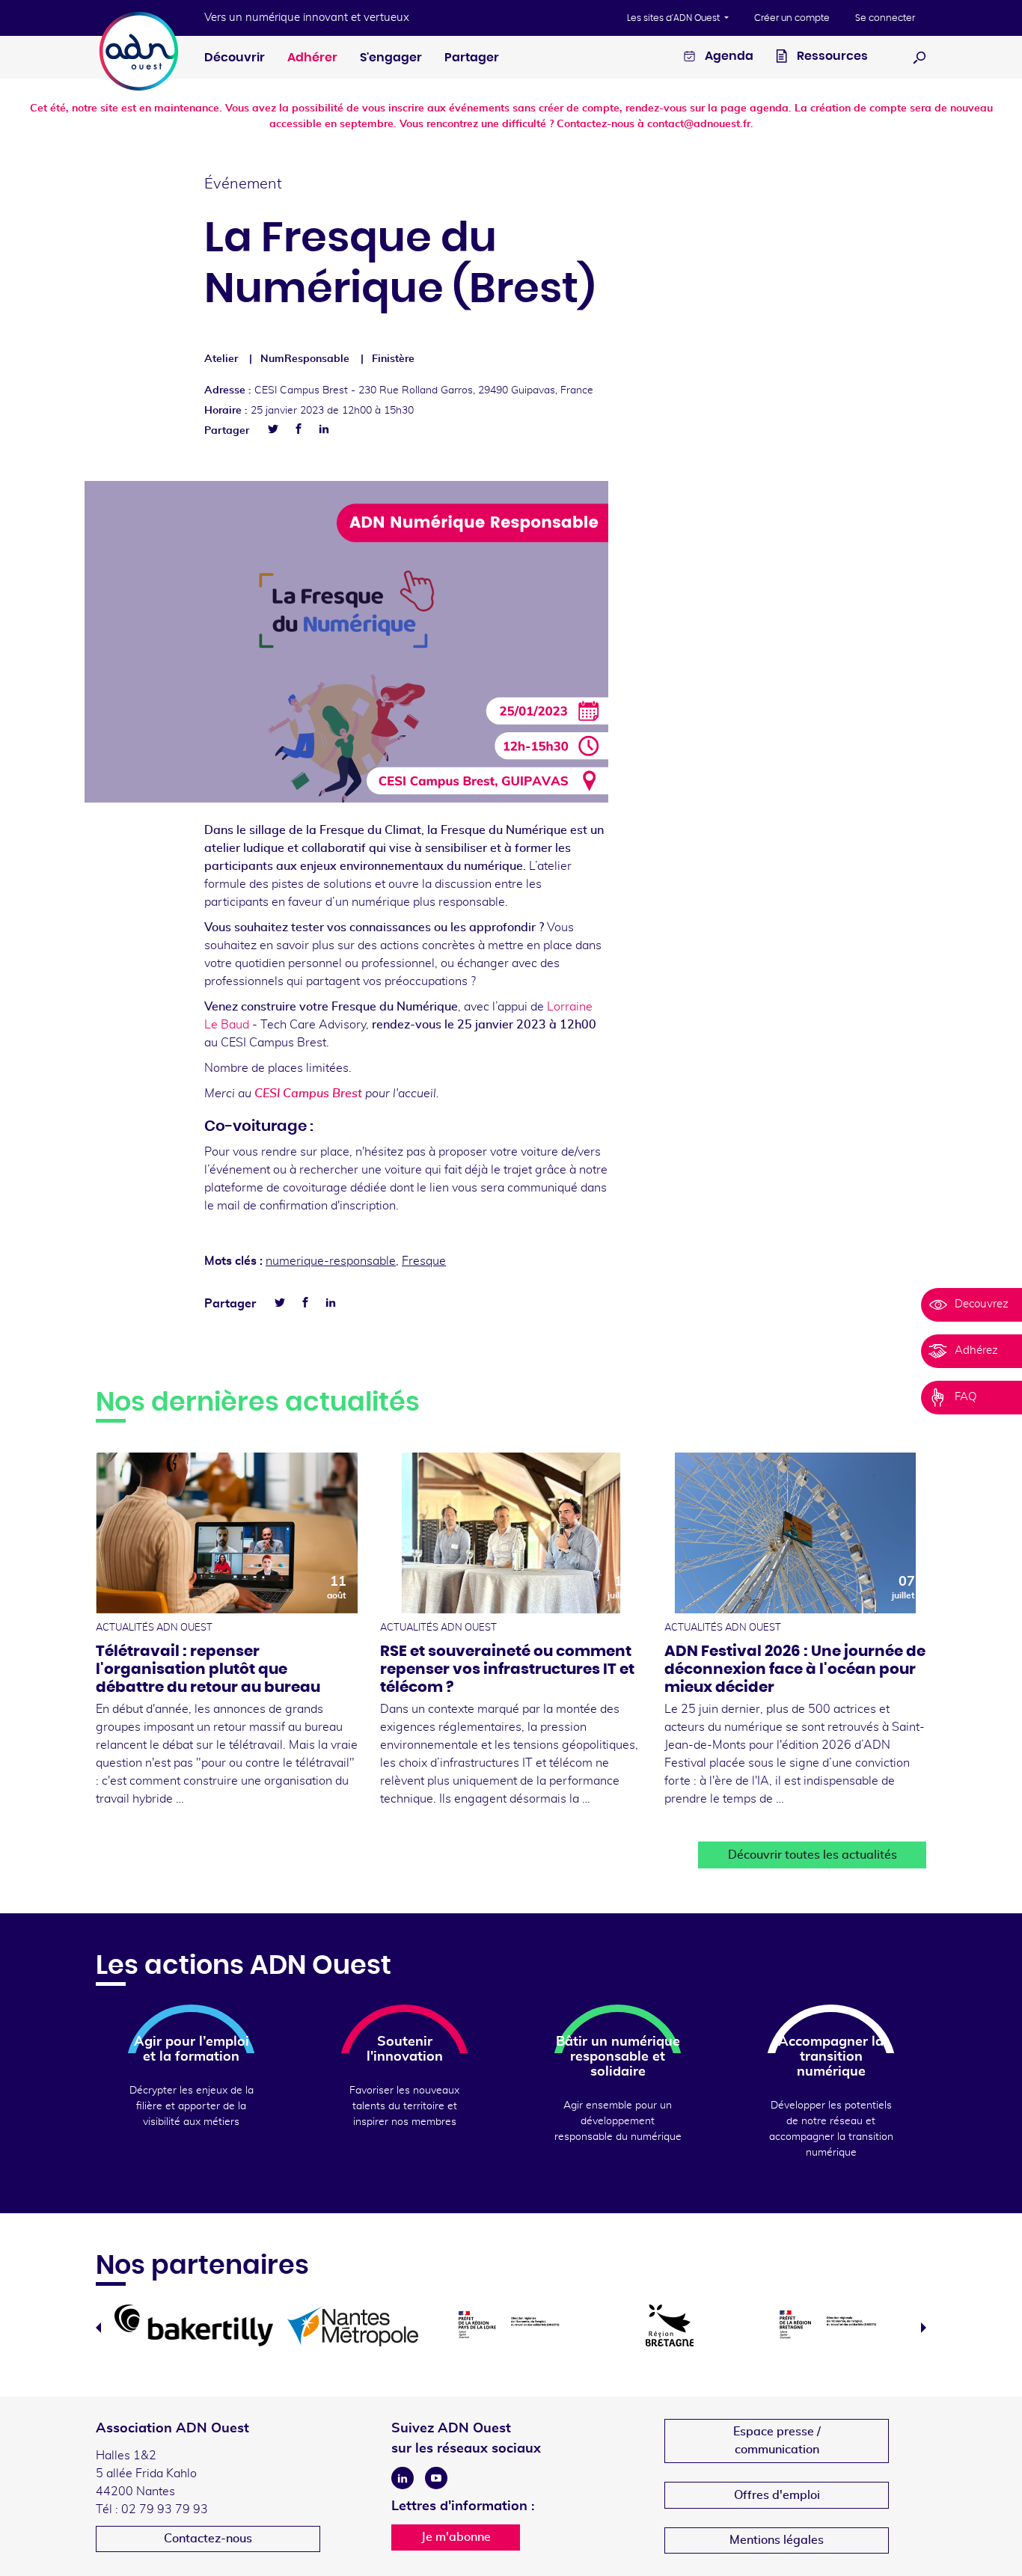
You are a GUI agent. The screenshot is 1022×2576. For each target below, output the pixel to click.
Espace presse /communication (777, 2441)
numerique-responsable (331, 1261)
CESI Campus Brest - (424, 390)
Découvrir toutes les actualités (813, 1855)
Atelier (221, 359)
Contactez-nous (208, 2539)
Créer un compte (792, 18)
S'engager (391, 58)
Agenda (728, 56)
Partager (472, 58)
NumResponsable (305, 359)
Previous (98, 2328)
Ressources (831, 56)
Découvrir (235, 58)
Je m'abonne (456, 2537)
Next (924, 2328)
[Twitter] (273, 429)
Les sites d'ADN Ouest (674, 18)
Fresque (424, 1261)
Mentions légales (777, 2540)
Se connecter (885, 18)
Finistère (393, 359)
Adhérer (312, 58)
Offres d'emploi (777, 2495)
